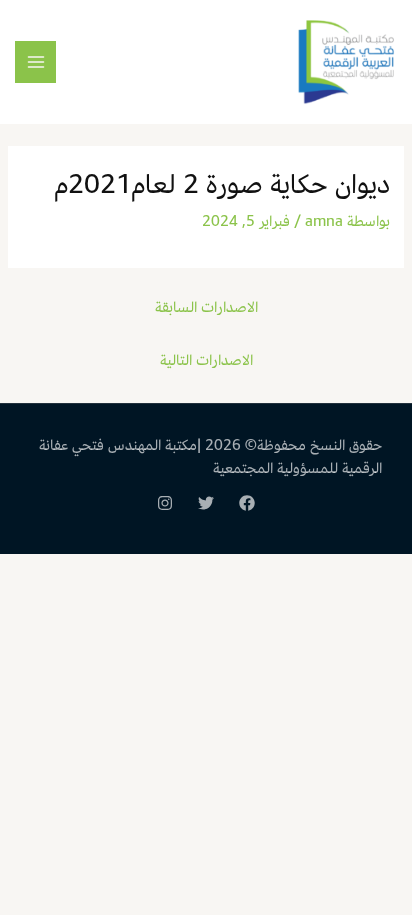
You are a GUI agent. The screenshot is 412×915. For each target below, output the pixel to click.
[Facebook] (247, 503)
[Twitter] (206, 503)
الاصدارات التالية (206, 360)
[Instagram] (165, 503)
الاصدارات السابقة (206, 307)
